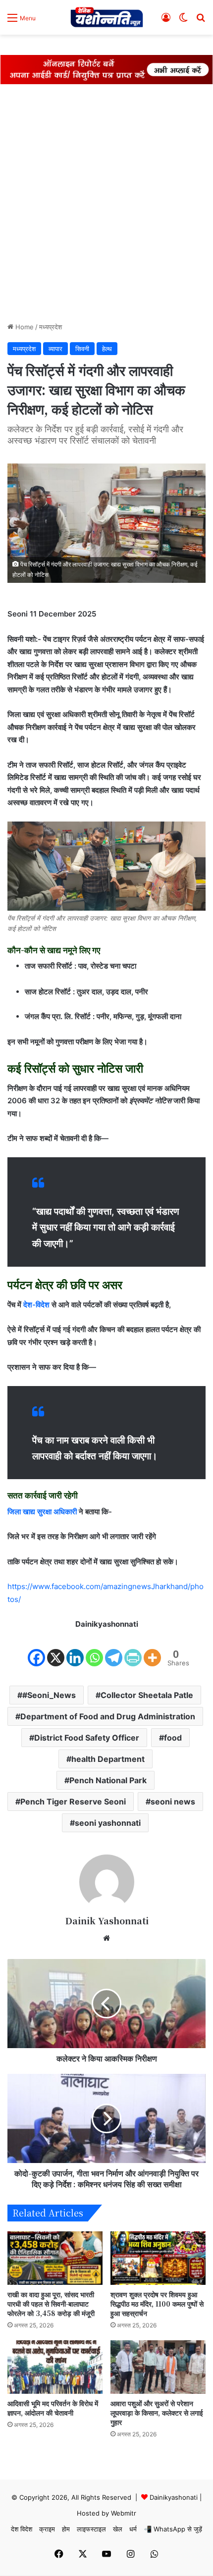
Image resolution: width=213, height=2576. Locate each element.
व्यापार (55, 349)
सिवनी (82, 349)
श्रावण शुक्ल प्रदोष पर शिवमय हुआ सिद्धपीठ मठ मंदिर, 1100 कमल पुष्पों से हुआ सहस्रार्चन (157, 2304)
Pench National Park (108, 1780)
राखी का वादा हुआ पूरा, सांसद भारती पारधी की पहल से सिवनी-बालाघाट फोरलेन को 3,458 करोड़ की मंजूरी (51, 2304)
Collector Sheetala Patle (147, 1695)
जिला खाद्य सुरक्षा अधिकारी (42, 1512)
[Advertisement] (106, 206)
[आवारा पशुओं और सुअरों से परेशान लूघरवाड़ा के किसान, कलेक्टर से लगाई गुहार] (158, 2367)
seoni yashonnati (108, 1823)
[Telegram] (114, 1650)
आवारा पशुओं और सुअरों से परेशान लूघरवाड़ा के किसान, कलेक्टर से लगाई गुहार (157, 2413)
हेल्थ (107, 349)
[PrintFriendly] (133, 1650)
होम (66, 2529)
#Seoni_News (49, 1695)
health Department (108, 1759)
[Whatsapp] (94, 1650)
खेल (118, 2529)
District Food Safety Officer (87, 1738)
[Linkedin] (75, 1650)
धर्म (133, 2529)
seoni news (173, 1802)
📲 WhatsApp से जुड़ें (173, 2529)
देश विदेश (22, 2529)
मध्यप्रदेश (51, 327)
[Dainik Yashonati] (106, 17)
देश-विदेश (36, 1305)
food (173, 1738)
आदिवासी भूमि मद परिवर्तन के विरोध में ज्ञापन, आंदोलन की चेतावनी (53, 2408)
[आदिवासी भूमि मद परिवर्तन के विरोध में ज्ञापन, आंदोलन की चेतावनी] (55, 2367)
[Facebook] (36, 1650)
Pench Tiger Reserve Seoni (73, 1802)
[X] (56, 1650)
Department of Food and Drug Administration (108, 1716)
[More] (152, 1650)
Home (24, 327)
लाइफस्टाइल (91, 2529)
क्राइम (47, 2529)
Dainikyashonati (174, 2497)
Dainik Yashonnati (107, 1920)
